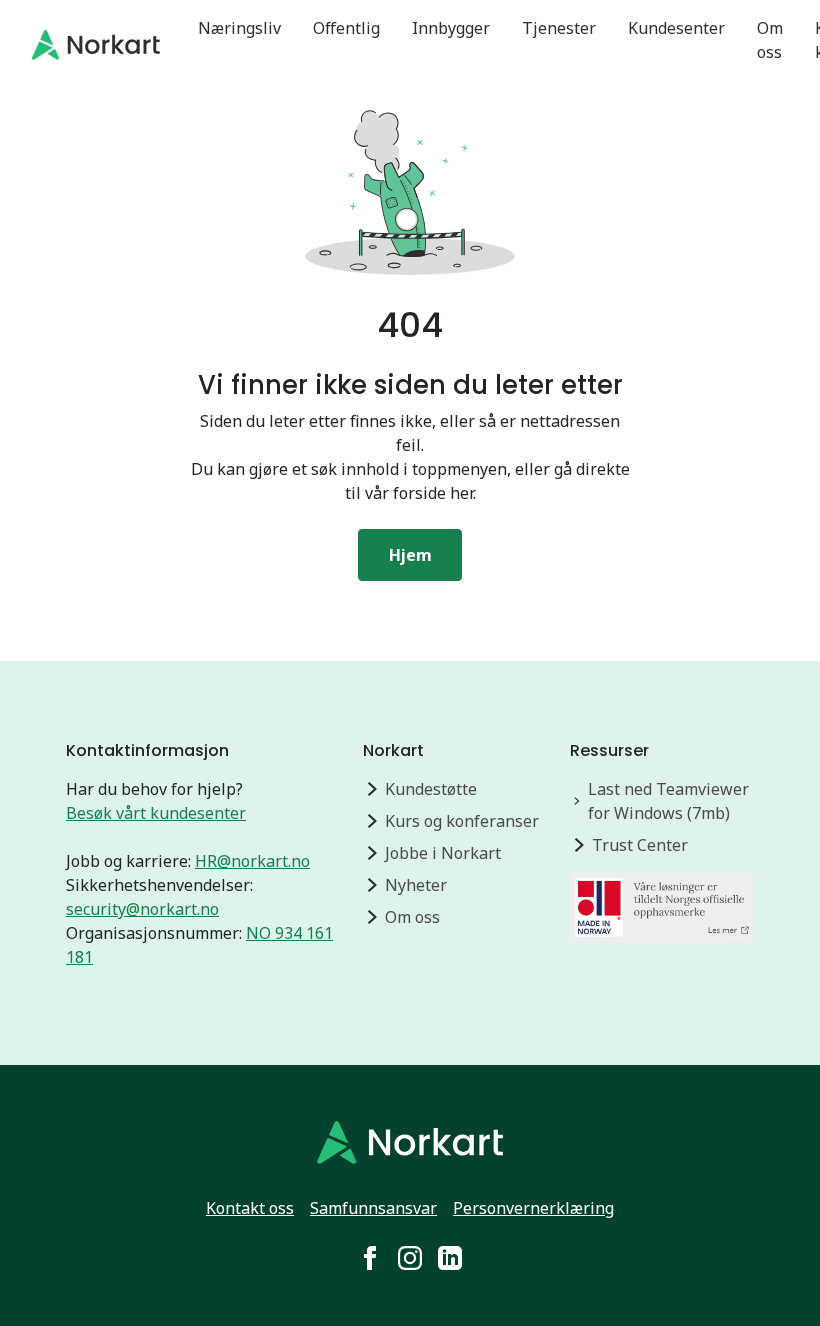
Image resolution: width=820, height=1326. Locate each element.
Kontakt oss (250, 1208)
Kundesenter (676, 28)
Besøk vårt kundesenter (156, 813)
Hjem (410, 555)
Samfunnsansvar (373, 1208)
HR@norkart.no (252, 861)
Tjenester (559, 28)
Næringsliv (239, 28)
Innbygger (451, 28)
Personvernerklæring (533, 1208)
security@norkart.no (142, 909)
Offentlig (346, 28)
